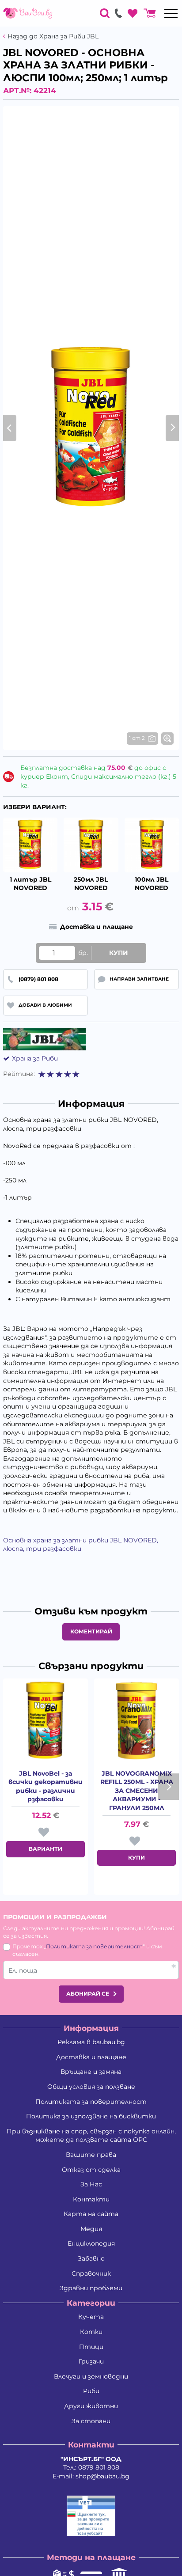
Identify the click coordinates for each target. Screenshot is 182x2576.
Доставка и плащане (91, 2057)
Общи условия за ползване (91, 2087)
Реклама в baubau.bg (91, 2042)
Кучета (91, 2317)
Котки (91, 2332)
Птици (91, 2347)
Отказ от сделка (91, 2170)
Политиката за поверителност (94, 1946)
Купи (119, 953)
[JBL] (44, 1039)
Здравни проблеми (91, 2288)
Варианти (45, 1849)
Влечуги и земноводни (91, 2376)
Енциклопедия (91, 2243)
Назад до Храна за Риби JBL (53, 36)
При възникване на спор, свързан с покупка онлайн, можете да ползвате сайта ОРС (91, 2136)
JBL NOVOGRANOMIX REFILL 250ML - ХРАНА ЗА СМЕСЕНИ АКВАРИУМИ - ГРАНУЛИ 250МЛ (137, 1791)
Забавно (91, 2258)
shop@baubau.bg (102, 2476)
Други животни (91, 2406)
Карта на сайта (91, 2214)
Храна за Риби (35, 1058)
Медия (91, 2229)
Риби (91, 2391)
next (168, 1787)
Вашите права (91, 2155)
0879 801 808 (99, 2467)
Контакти (91, 2199)
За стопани (91, 2421)
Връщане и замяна (91, 2072)
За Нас (91, 2184)
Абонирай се (88, 1994)
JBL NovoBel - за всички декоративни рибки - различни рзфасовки (45, 1786)
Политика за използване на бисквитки (91, 2116)
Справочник (91, 2273)
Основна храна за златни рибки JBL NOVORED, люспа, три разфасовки (81, 1545)
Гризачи (91, 2361)
